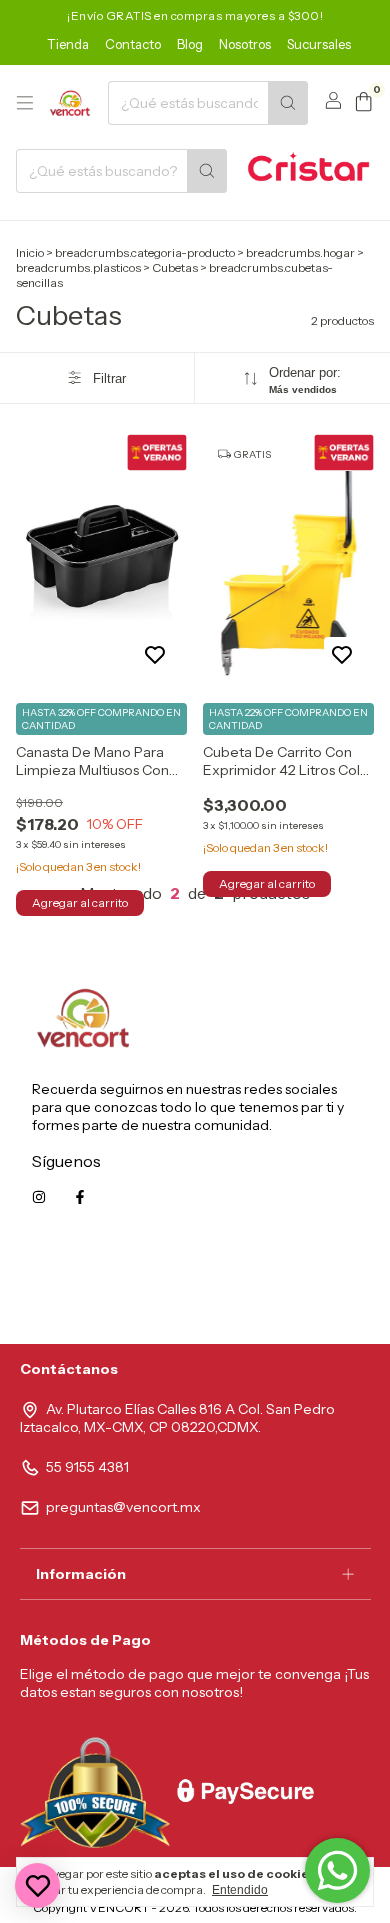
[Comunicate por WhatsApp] (337, 1870)
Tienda (68, 44)
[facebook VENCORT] (80, 1197)
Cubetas (175, 267)
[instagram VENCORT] (39, 1197)
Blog (190, 44)
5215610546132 (308, 1287)
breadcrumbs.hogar (300, 252)
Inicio (30, 252)
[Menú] (25, 103)
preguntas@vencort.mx (123, 1507)
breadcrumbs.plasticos (78, 267)
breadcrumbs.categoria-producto (145, 252)
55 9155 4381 (87, 1467)
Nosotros (245, 44)
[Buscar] (288, 103)
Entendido (240, 1890)
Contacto (133, 44)
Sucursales (319, 44)
